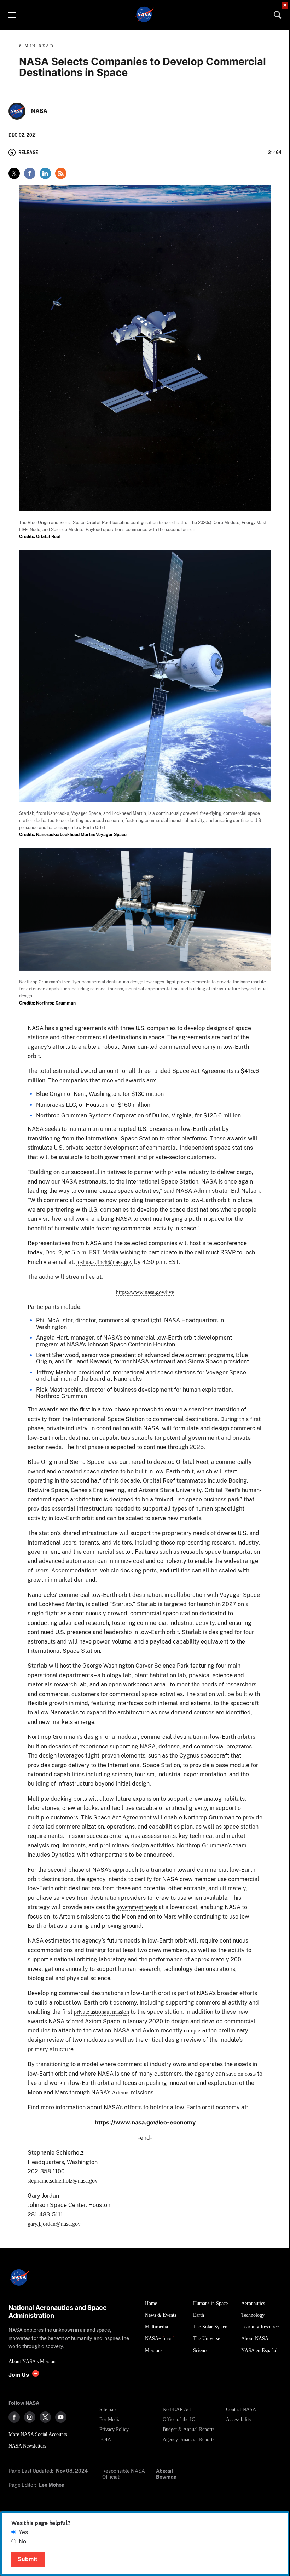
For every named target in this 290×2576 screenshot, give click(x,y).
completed (195, 2031)
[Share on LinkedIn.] (45, 173)
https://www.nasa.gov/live (145, 1292)
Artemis (121, 2092)
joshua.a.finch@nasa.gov (105, 1262)
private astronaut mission (101, 2012)
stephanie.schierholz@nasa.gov (63, 2181)
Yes (23, 2532)
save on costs (241, 2074)
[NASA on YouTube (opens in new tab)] (61, 2417)
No (22, 2541)
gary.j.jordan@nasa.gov (54, 2224)
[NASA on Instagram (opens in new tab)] (30, 2417)
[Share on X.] (14, 173)
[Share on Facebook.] (30, 173)
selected (75, 2021)
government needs (137, 1907)
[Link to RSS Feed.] (61, 173)
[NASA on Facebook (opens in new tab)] (14, 2417)
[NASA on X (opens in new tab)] (45, 2417)
